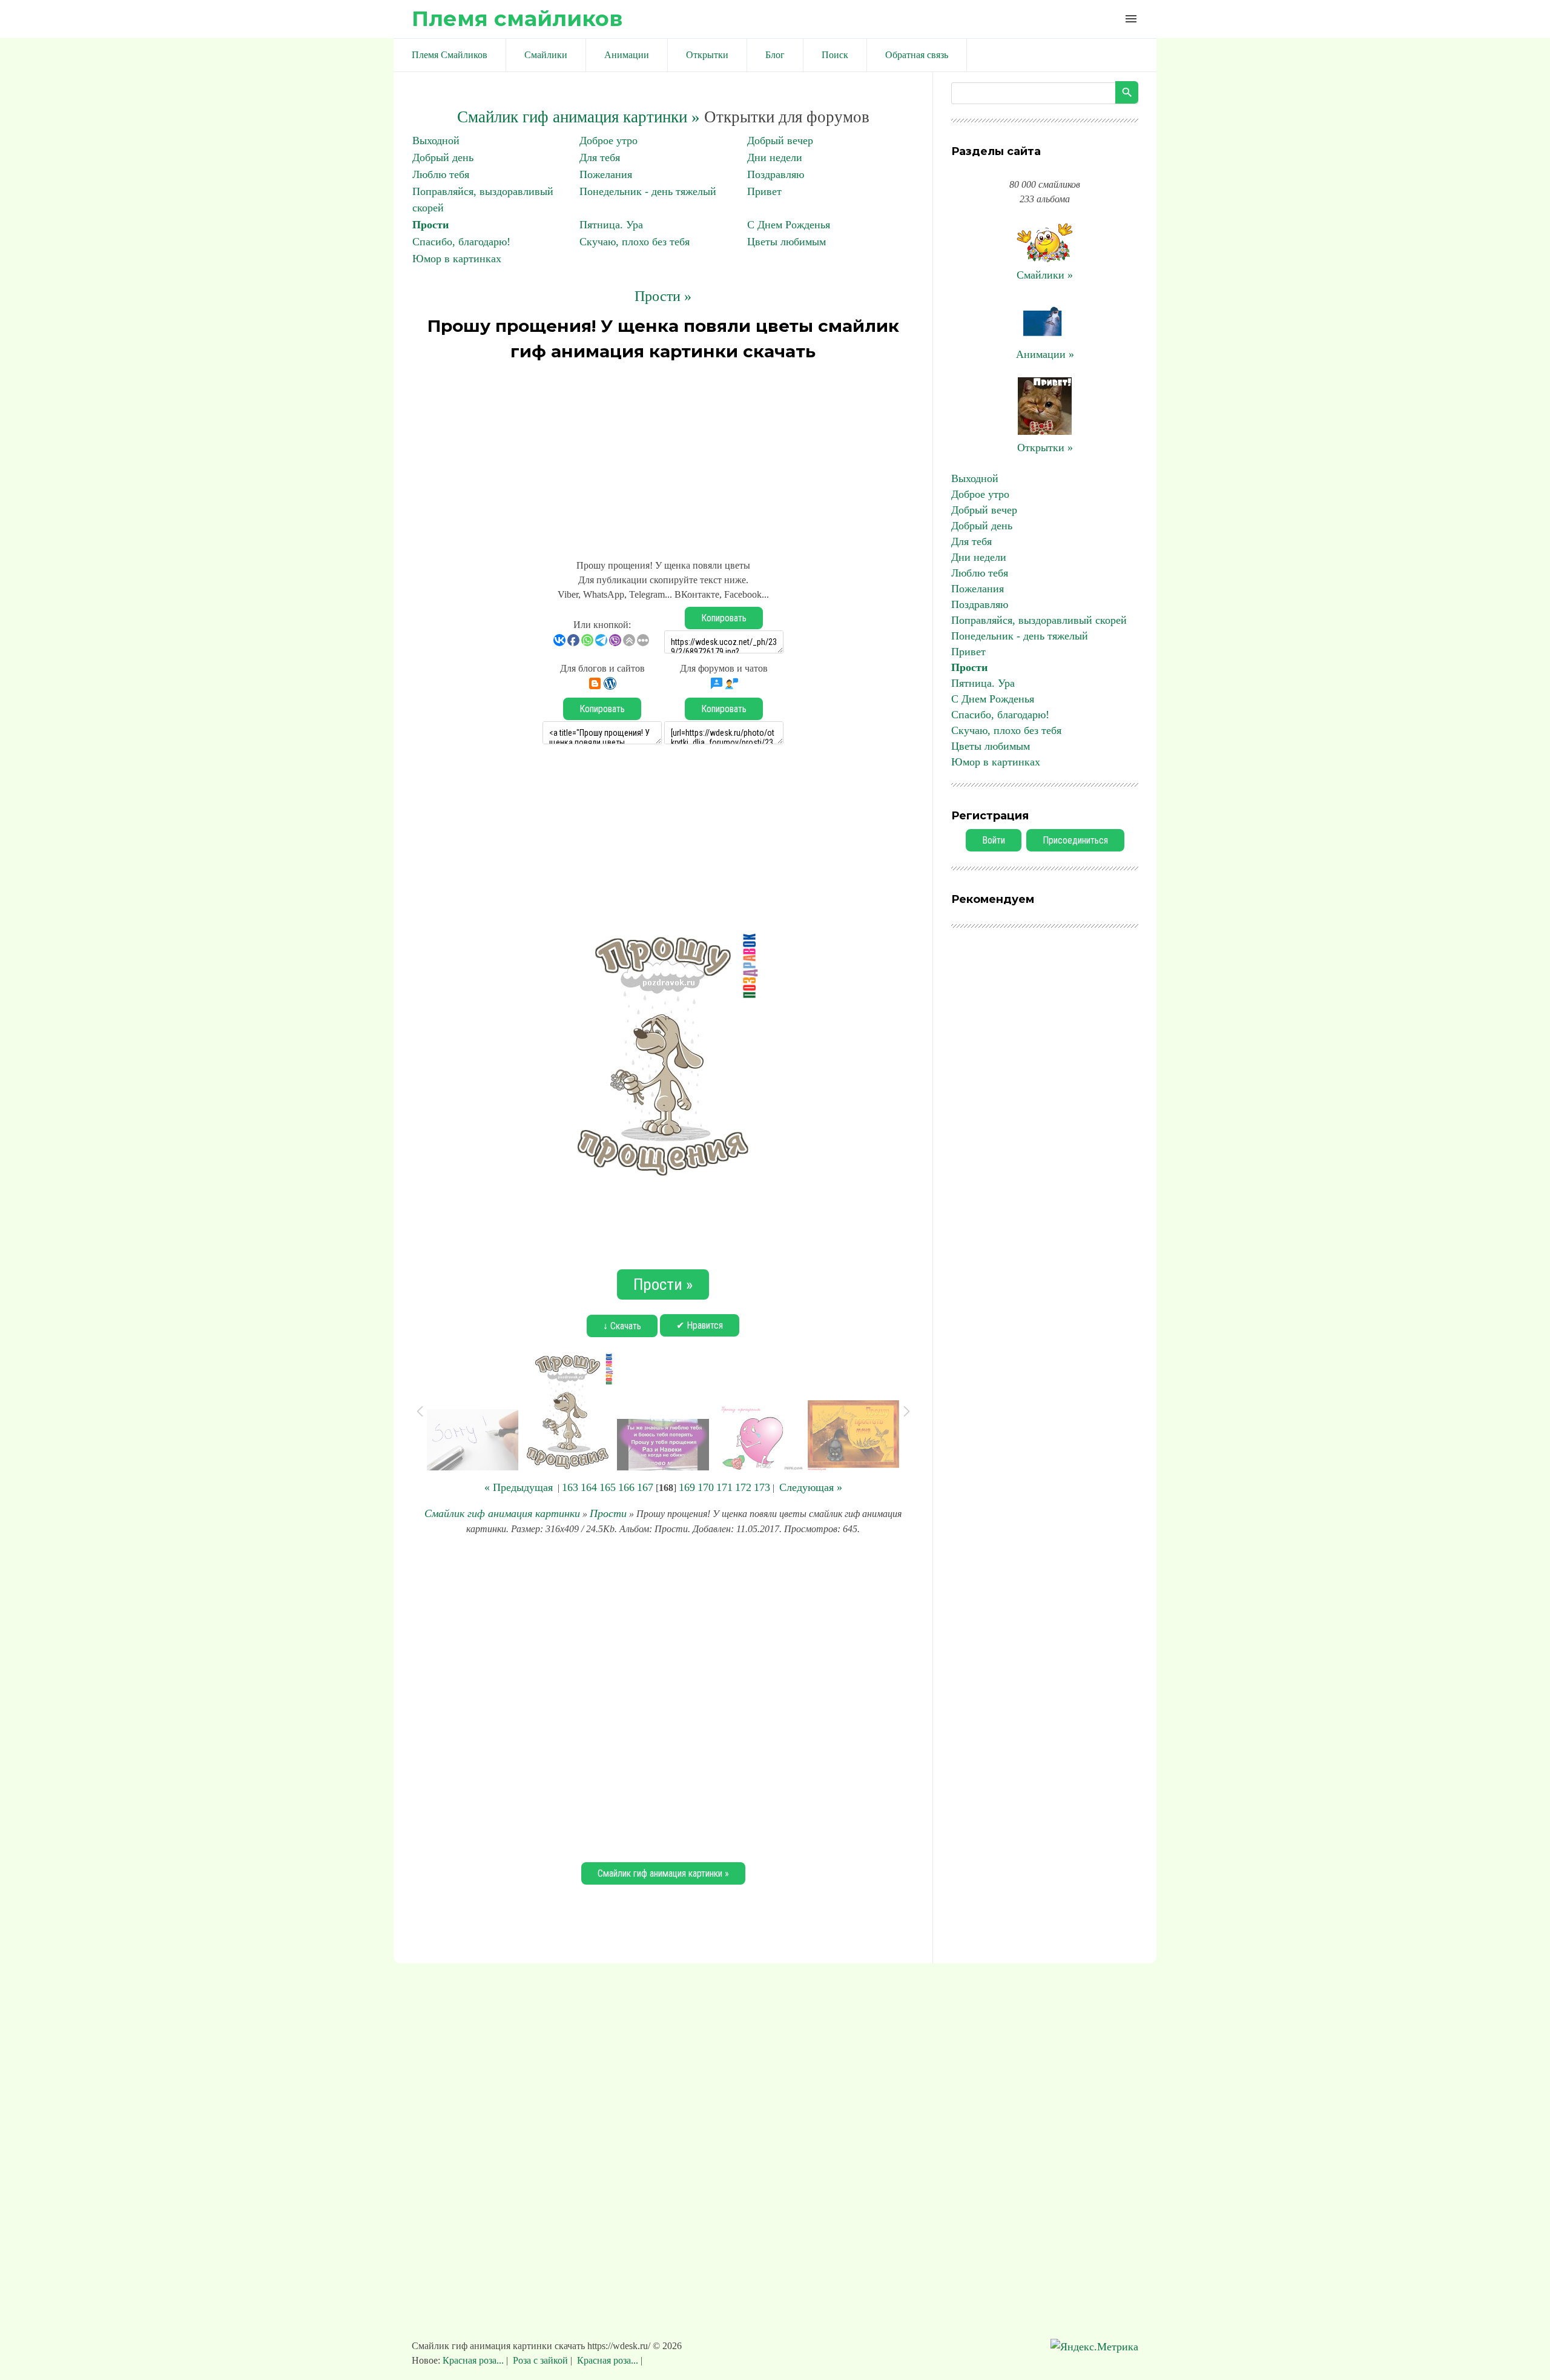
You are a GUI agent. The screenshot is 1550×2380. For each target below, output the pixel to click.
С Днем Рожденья (789, 225)
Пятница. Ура (611, 225)
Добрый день (443, 157)
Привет (764, 191)
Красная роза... (474, 2360)
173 (762, 1487)
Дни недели (775, 157)
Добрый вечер (780, 140)
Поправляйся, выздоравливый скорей (1039, 620)
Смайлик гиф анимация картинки (502, 1513)
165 (608, 1487)
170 (706, 1487)
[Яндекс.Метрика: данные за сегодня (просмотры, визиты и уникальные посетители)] (1094, 2347)
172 (743, 1487)
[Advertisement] (663, 455)
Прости (430, 225)
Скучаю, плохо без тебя (635, 242)
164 (589, 1487)
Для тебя (600, 157)
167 (645, 1487)
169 (687, 1487)
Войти (994, 840)
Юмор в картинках (457, 259)
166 (626, 1487)
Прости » (663, 296)
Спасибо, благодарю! (461, 242)
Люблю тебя (441, 174)
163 (570, 1487)
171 (724, 1487)
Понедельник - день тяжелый (648, 191)
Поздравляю (776, 174)
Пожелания (606, 174)
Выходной (436, 140)
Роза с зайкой (540, 2360)
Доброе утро (608, 140)
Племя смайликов (517, 18)
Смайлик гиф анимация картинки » (579, 117)
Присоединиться (1075, 840)
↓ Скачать (622, 1326)
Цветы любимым (787, 242)
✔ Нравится (700, 1325)
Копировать (724, 618)
